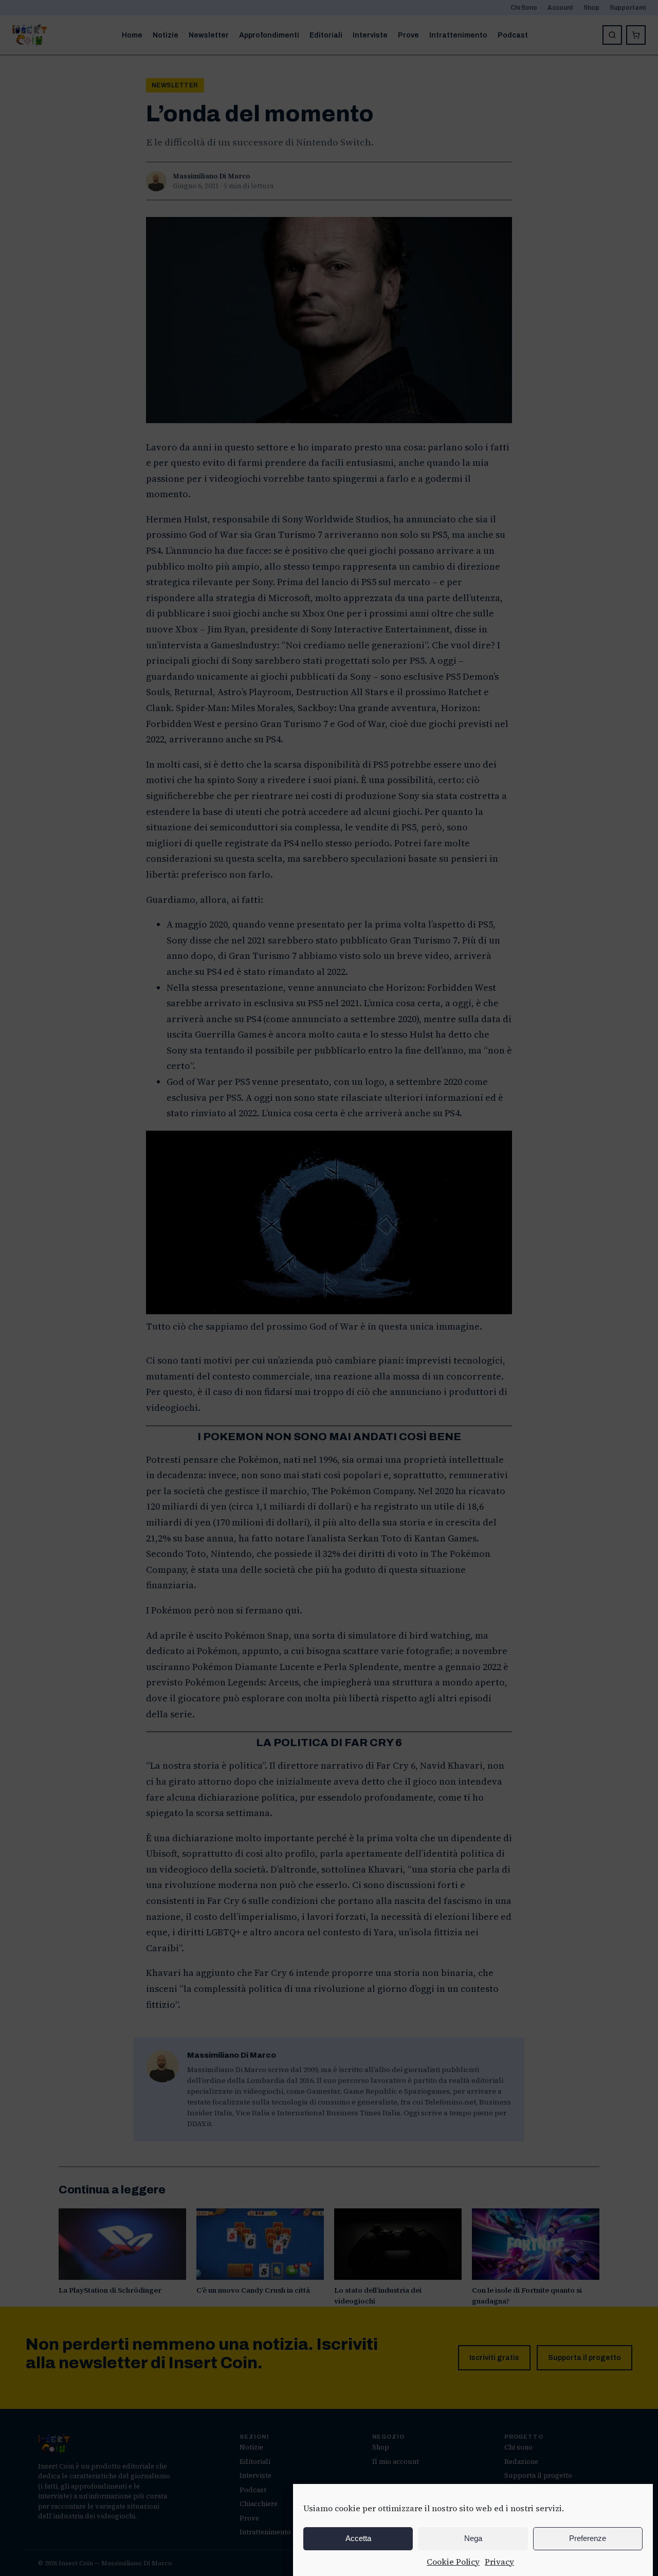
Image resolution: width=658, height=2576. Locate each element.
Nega (473, 2538)
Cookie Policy (453, 2562)
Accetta (358, 2538)
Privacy (499, 2562)
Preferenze (588, 2538)
